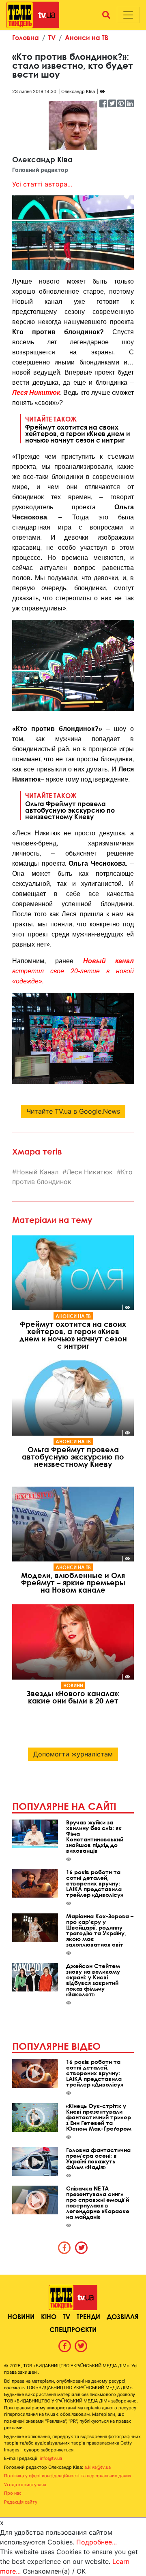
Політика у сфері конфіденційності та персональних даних (68, 2476)
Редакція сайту (21, 2502)
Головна (26, 37)
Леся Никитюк (36, 393)
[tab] (64, 2248)
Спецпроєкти (73, 2329)
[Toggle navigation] (128, 15)
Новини (73, 1685)
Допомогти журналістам (73, 1754)
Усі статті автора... (42, 184)
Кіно (49, 2316)
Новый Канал (37, 1172)
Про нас (13, 2493)
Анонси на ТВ (87, 37)
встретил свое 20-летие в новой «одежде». (73, 971)
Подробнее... (97, 2542)
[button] (106, 15)
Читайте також (78, 429)
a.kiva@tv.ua (98, 2467)
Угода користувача (25, 2485)
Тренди (88, 2316)
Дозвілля (122, 2316)
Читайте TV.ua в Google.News (73, 1111)
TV (52, 37)
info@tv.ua (51, 2458)
